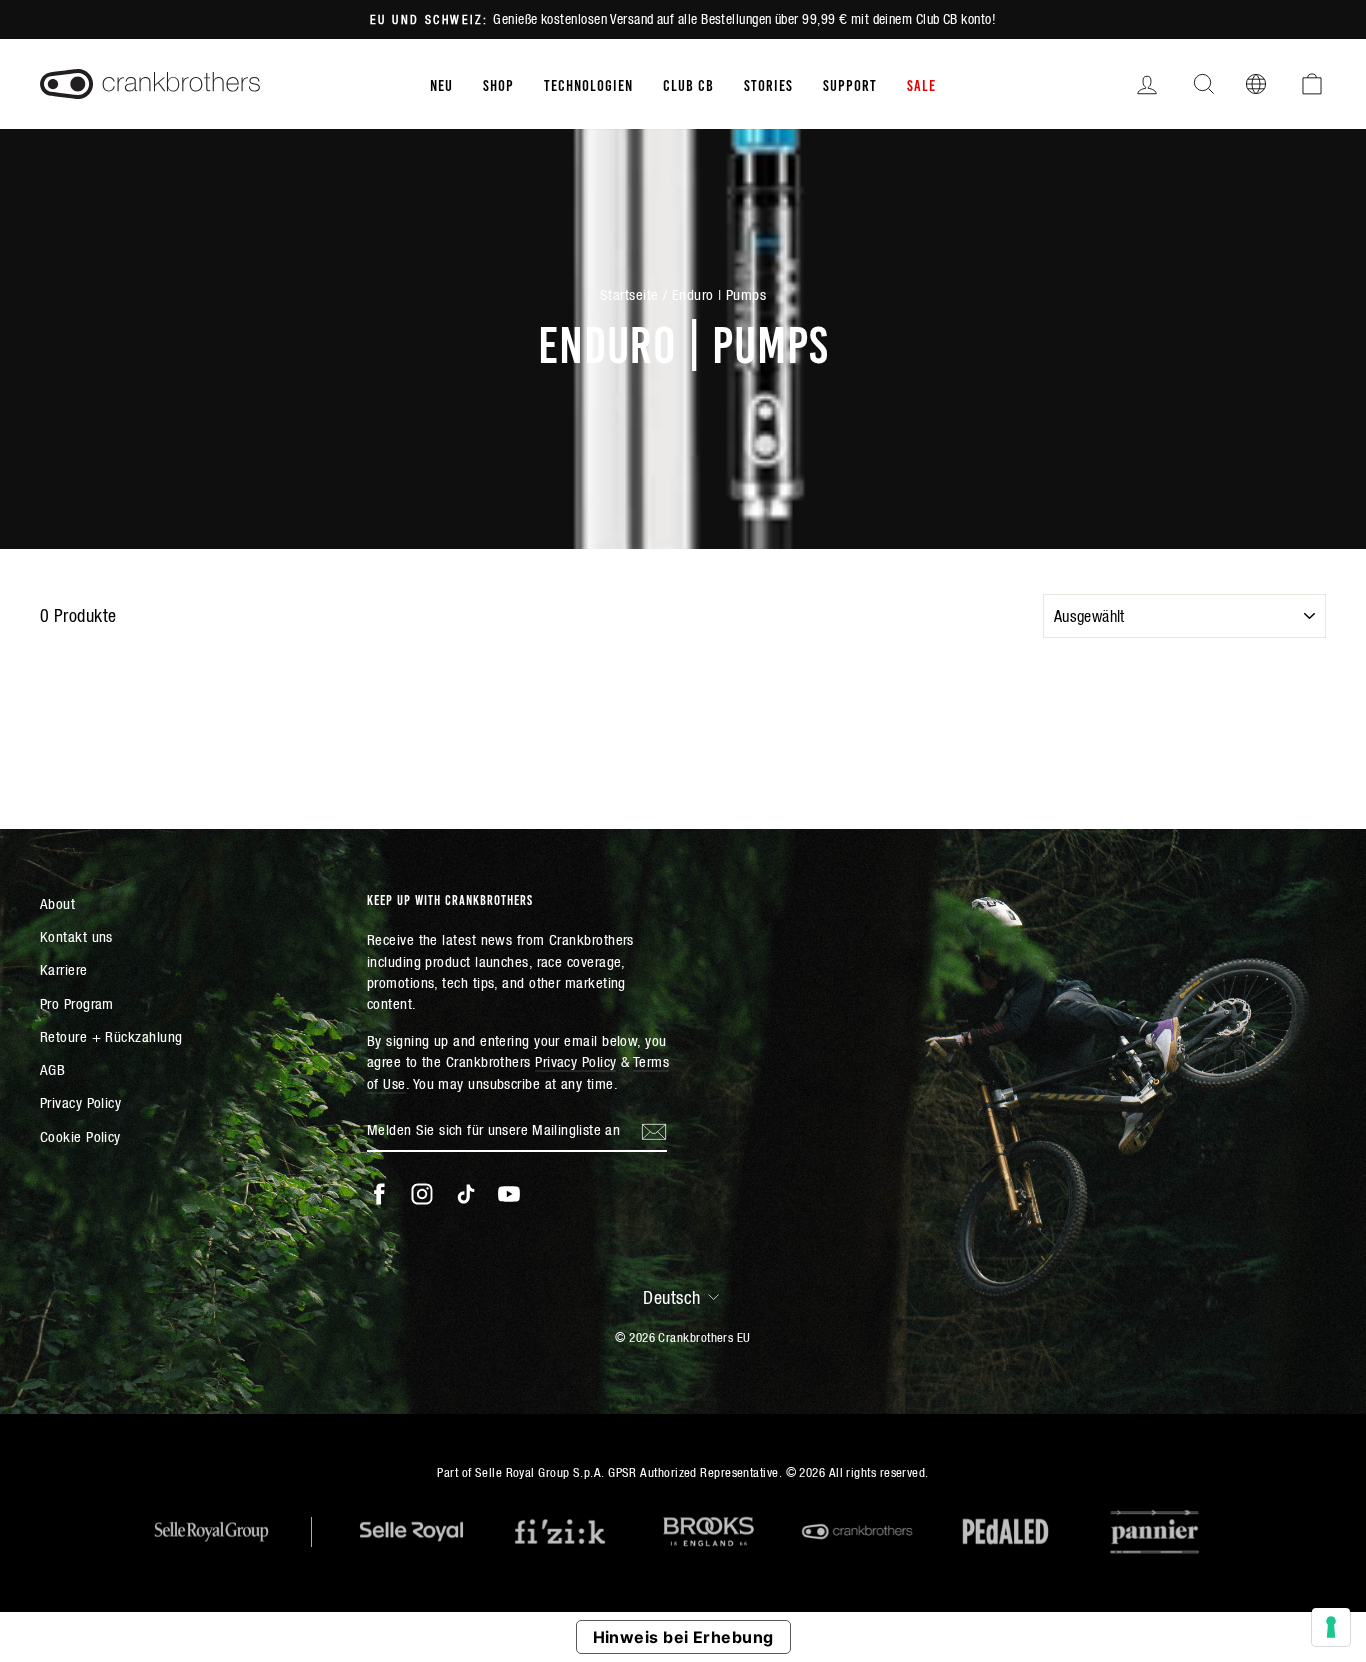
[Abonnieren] (654, 1131)
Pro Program (77, 1003)
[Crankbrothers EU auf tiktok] (466, 1194)
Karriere (64, 969)
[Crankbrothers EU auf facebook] (379, 1194)
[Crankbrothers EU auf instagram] (422, 1194)
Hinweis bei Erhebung (683, 1637)
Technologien (588, 84)
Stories (768, 84)
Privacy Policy (80, 1102)
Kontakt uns (76, 936)
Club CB (688, 84)
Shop (498, 84)
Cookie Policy (80, 1136)
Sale (921, 84)
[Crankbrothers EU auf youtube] (509, 1194)
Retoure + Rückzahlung (111, 1036)
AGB (52, 1069)
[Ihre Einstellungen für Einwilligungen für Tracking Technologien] (1331, 1627)
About (57, 903)
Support (850, 84)
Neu (441, 84)
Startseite (629, 294)
